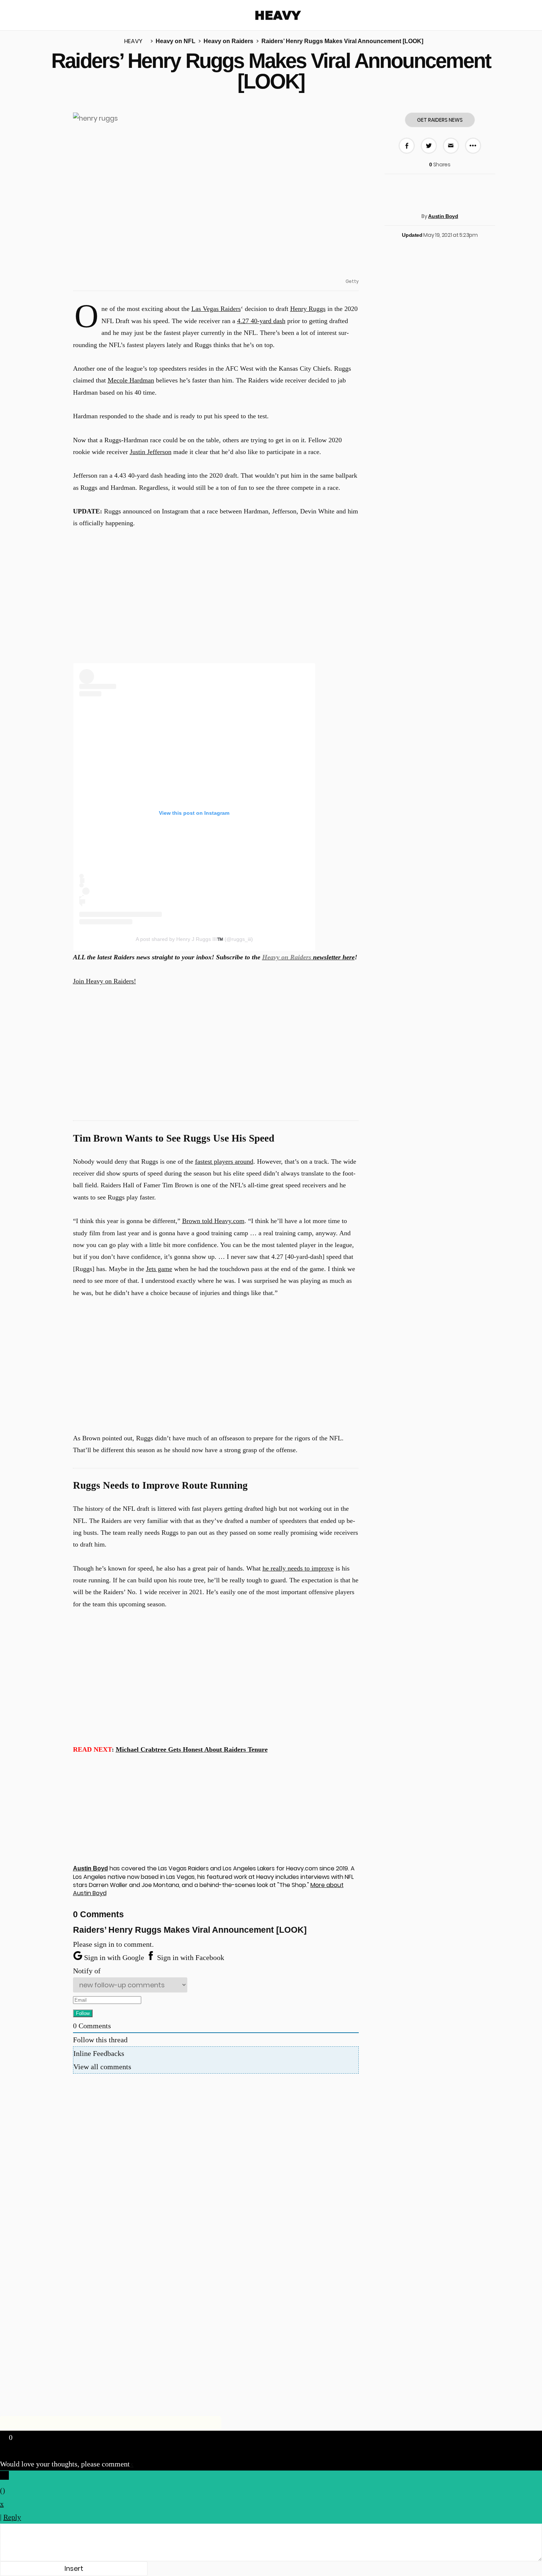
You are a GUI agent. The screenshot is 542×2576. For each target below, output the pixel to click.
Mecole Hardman (131, 380)
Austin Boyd (443, 216)
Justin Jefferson (151, 452)
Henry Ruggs (308, 309)
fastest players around (224, 1161)
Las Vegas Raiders (216, 309)
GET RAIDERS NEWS (440, 120)
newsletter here (308, 957)
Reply (12, 2517)
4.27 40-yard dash (261, 321)
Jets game (159, 1269)
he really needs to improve (298, 1568)
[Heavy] (278, 15)
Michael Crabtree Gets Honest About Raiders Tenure (192, 1749)
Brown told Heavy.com (213, 1221)
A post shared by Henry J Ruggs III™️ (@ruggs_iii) (194, 939)
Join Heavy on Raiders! (105, 981)
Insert (74, 2568)
